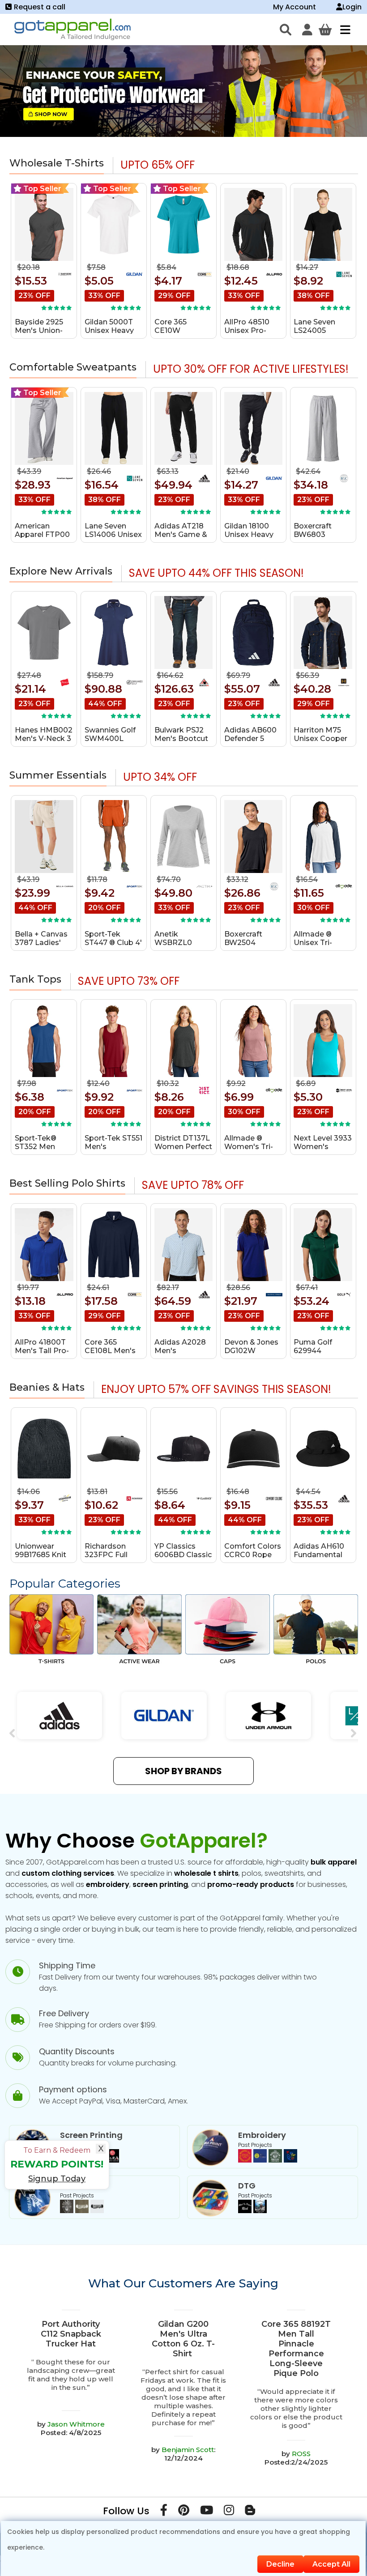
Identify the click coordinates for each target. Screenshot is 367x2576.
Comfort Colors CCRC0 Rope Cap (253, 1555)
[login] (307, 30)
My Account (294, 7)
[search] (286, 30)
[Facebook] (164, 2512)
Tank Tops (35, 979)
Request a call (40, 7)
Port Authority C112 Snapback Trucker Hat (71, 2334)
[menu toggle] (343, 30)
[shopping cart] (325, 30)
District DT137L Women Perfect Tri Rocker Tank (183, 1147)
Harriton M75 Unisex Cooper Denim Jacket (320, 739)
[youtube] (207, 2512)
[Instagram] (229, 2512)
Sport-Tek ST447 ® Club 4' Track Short (113, 943)
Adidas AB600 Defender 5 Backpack (250, 739)
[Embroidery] (268, 2160)
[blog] (250, 2512)
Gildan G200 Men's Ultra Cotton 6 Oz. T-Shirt (183, 2339)
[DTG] (252, 2211)
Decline (280, 2564)
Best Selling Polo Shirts (67, 1183)
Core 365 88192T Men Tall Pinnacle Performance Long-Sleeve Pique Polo (296, 2349)
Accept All (331, 2564)
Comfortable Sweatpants (73, 367)
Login (352, 7)
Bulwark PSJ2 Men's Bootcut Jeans (181, 739)
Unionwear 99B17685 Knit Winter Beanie (41, 1555)
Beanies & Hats (47, 1387)
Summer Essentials (58, 775)
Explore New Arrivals (61, 571)
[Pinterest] (184, 2512)
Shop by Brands (183, 1771)
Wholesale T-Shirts (57, 163)
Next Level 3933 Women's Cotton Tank (323, 1147)
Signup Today (57, 2179)
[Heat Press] (82, 2211)
